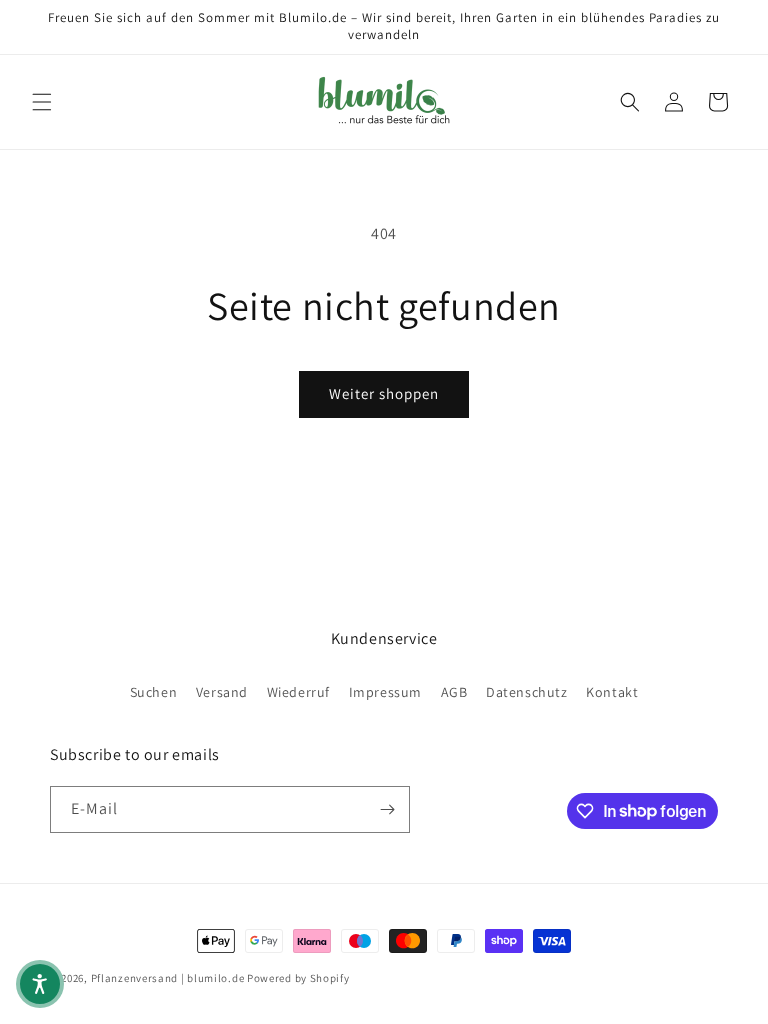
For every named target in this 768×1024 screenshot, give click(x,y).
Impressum (385, 692)
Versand (222, 692)
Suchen (154, 692)
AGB (454, 692)
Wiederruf (298, 692)
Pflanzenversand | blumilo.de (168, 978)
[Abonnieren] (387, 809)
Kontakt (612, 692)
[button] (42, 102)
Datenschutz (527, 692)
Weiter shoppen (384, 393)
